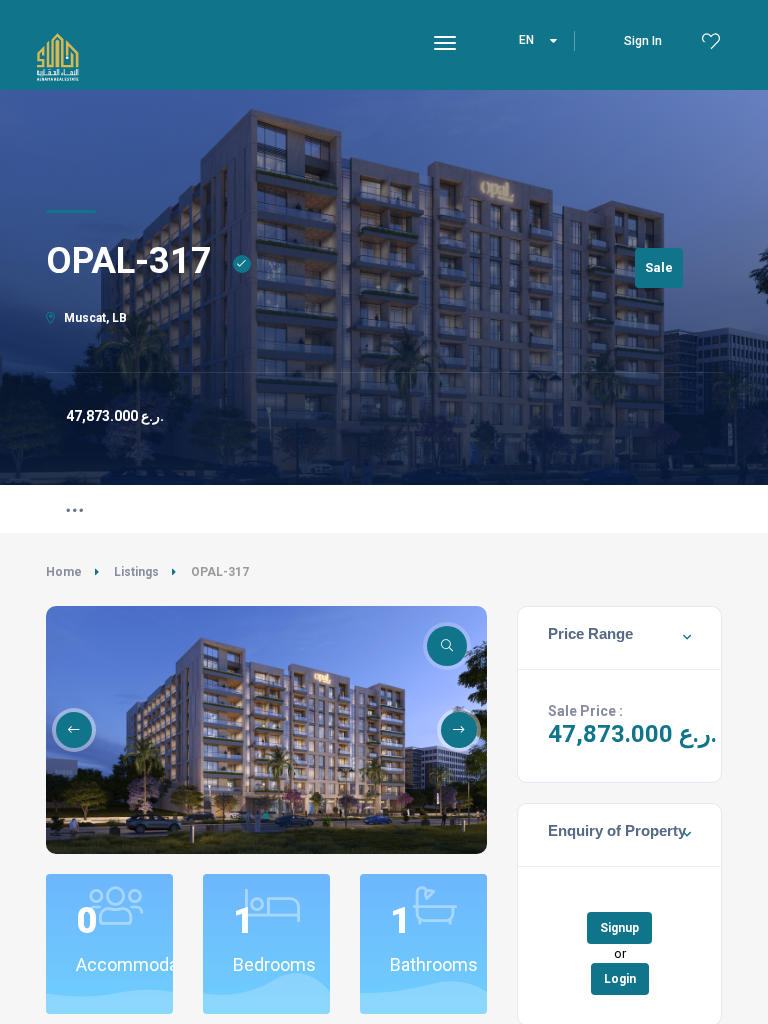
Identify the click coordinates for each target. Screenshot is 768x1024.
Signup (619, 928)
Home (64, 572)
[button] (266, 816)
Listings (136, 572)
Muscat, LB (94, 318)
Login (620, 979)
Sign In (643, 41)
